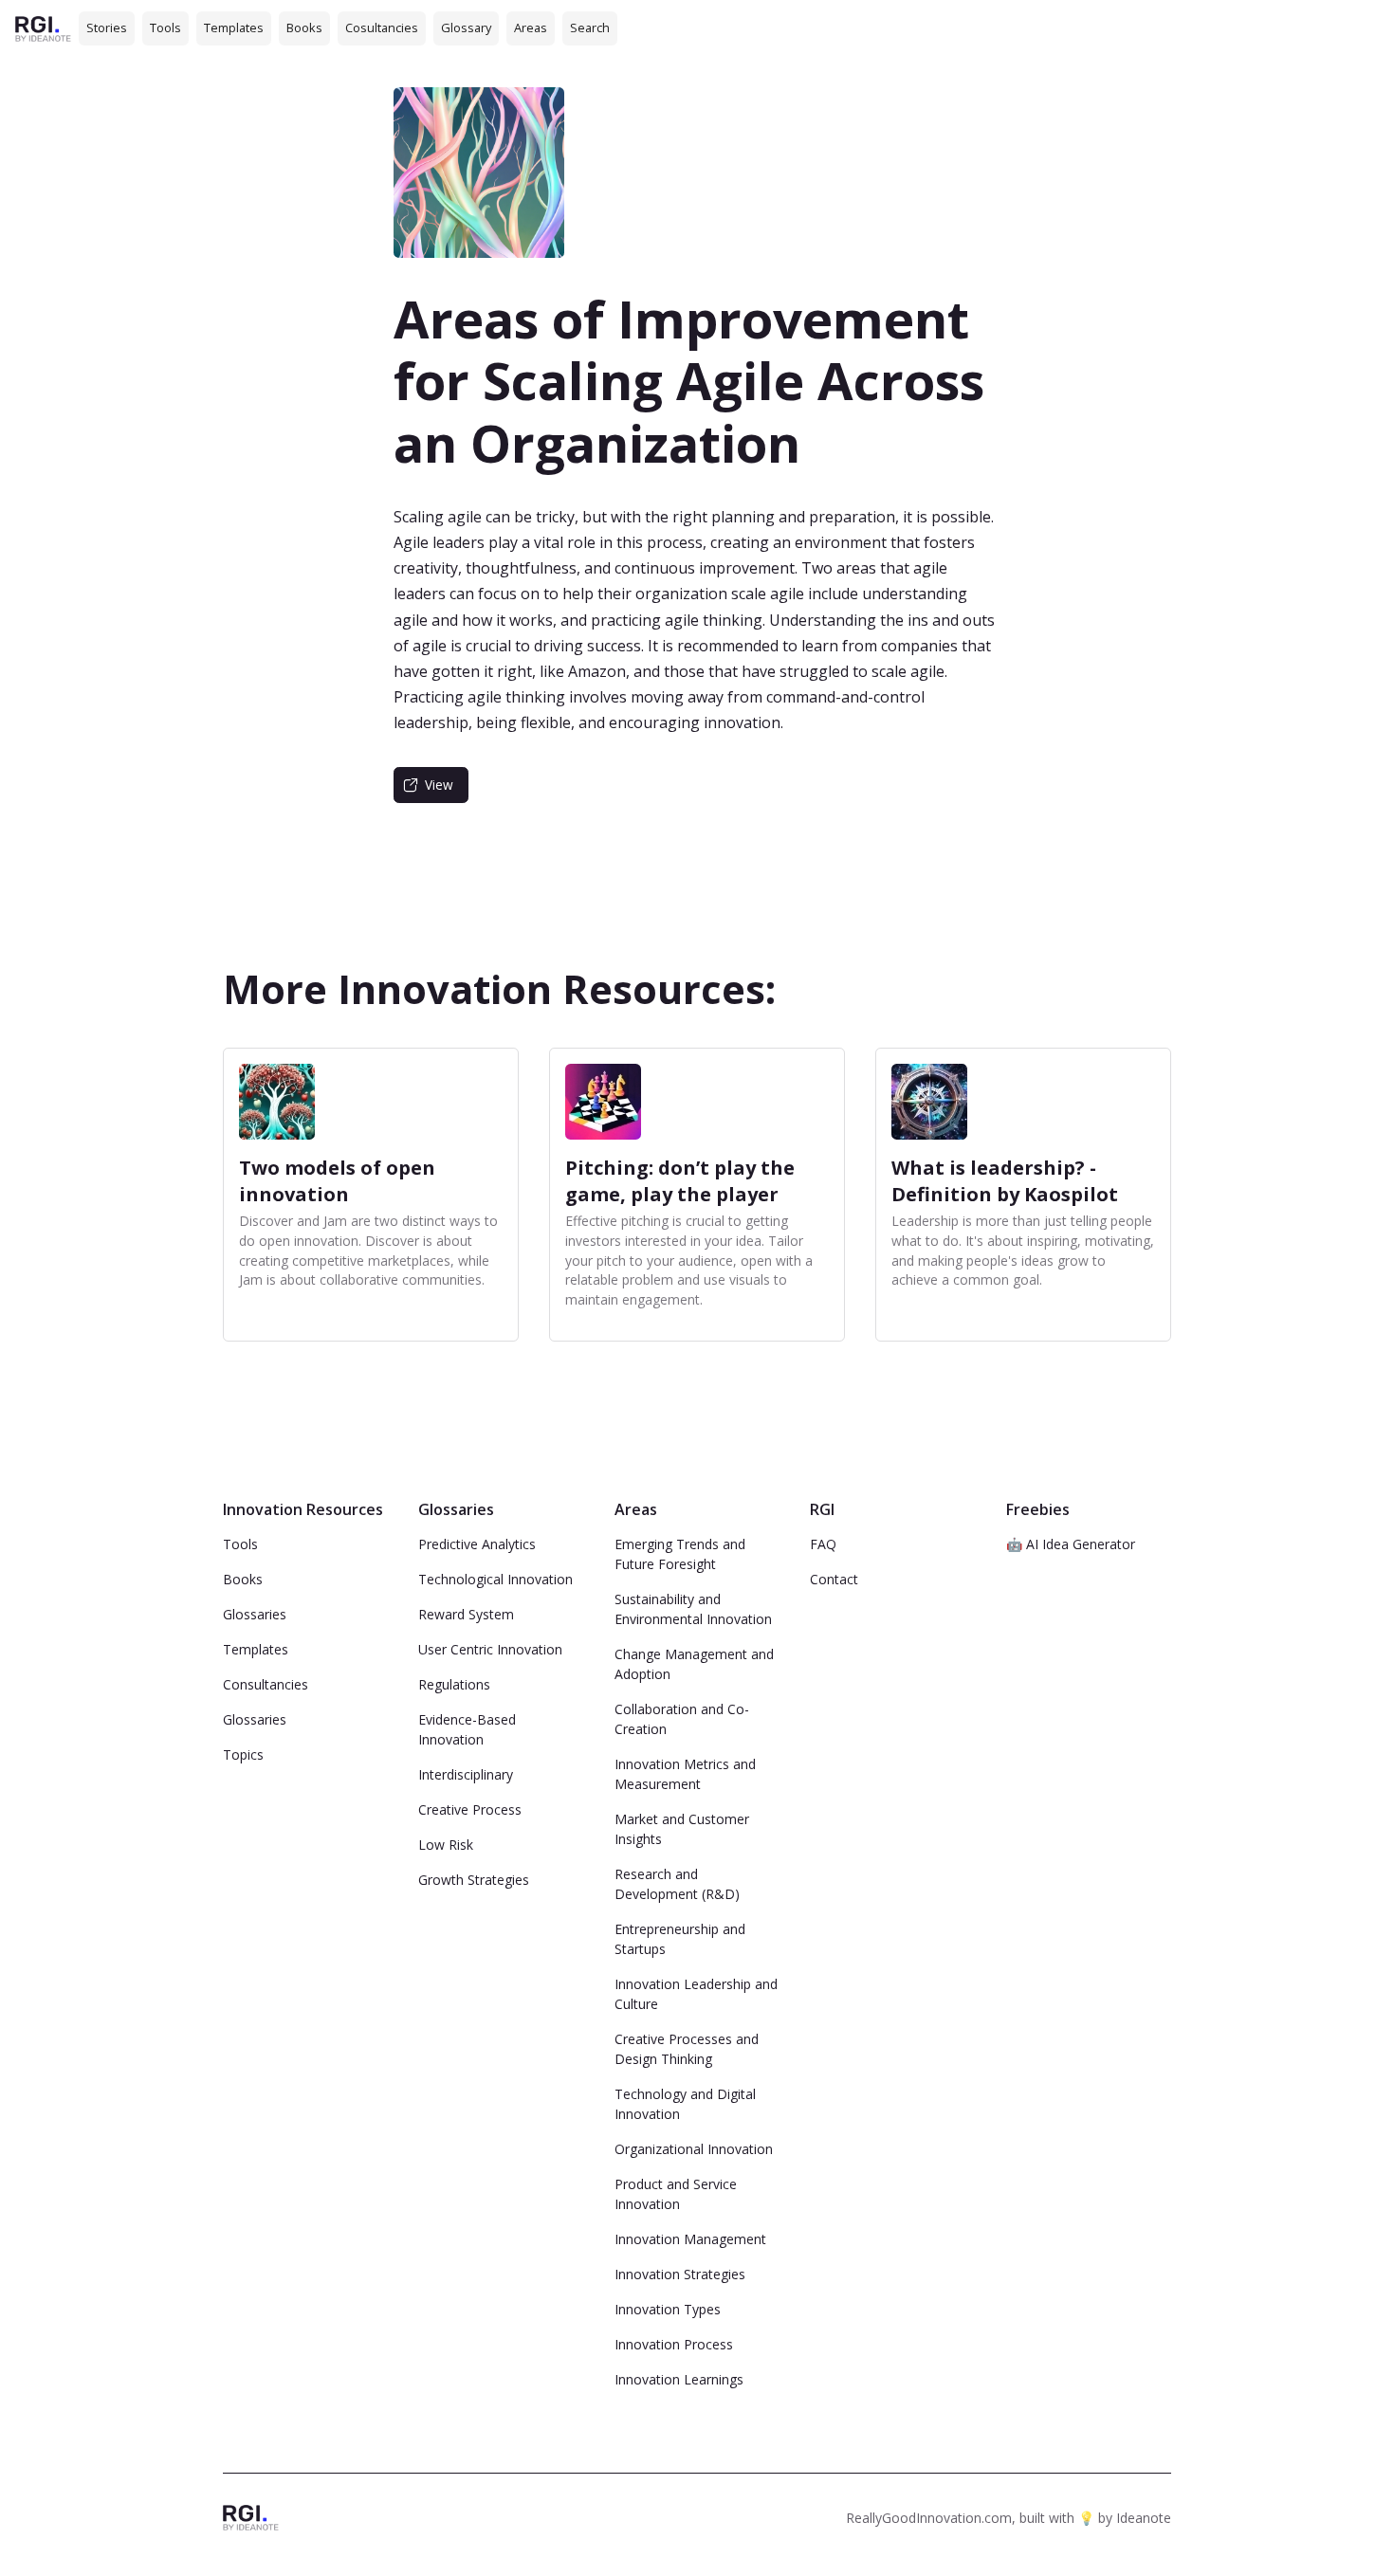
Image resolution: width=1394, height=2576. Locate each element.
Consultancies (266, 1684)
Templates (234, 27)
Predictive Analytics (477, 1544)
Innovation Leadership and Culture (696, 1994)
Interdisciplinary (466, 1774)
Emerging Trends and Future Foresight (680, 1554)
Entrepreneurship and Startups (680, 1939)
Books (304, 27)
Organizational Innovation (694, 2149)
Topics (243, 1754)
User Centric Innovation (490, 1649)
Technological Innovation (495, 1579)
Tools (165, 27)
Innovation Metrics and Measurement (685, 1774)
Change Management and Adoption (694, 1664)
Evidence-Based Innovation (467, 1729)
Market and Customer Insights (682, 1829)
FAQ (823, 1544)
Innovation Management (690, 2239)
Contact (834, 1579)
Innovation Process (674, 2344)
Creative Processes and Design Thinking (687, 2049)
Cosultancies (382, 27)
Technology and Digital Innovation (685, 2104)
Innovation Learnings (679, 2379)
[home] (43, 28)
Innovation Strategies (680, 2274)
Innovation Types (668, 2309)
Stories (107, 27)
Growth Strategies (474, 1880)
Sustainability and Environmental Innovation (693, 1609)
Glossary (466, 27)
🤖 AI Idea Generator (1071, 1544)
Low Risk (446, 1845)
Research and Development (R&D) (677, 1884)
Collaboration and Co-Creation (682, 1719)
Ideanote (1144, 2518)
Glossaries (255, 1614)
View (439, 785)
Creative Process (470, 1809)
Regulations (454, 1684)
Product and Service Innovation (676, 2194)
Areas (531, 27)
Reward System (466, 1614)
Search (590, 27)
